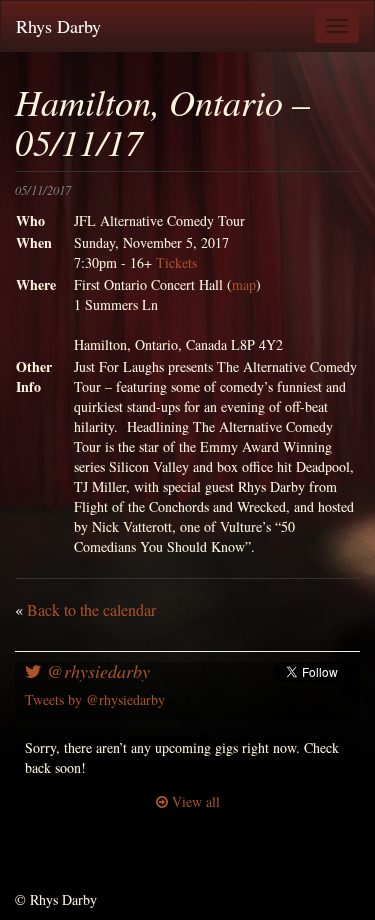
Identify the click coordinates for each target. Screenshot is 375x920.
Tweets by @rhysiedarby (95, 699)
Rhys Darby (58, 26)
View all (194, 801)
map (244, 284)
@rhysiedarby (96, 671)
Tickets (176, 262)
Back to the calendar (91, 609)
